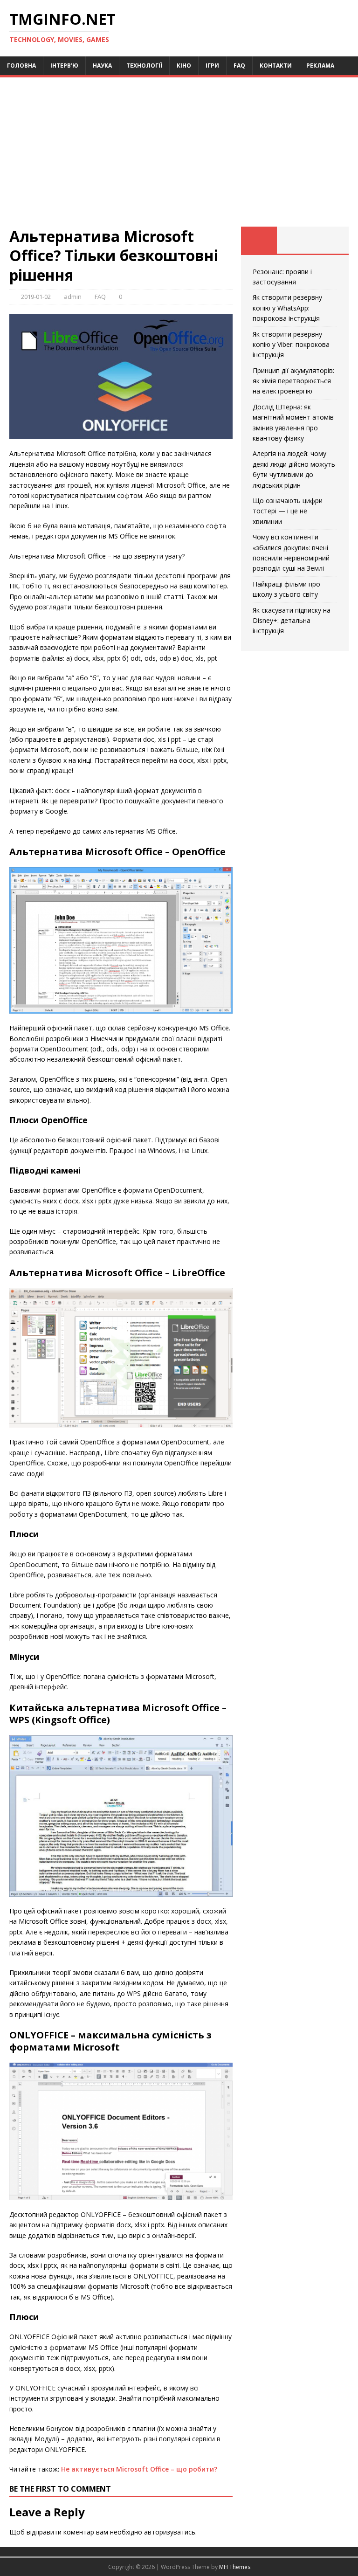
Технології (144, 66)
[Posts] (259, 240)
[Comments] (331, 240)
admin (73, 297)
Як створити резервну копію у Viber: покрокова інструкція (291, 345)
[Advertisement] (179, 157)
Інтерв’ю (64, 66)
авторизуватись (170, 2532)
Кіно (184, 66)
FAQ (239, 66)
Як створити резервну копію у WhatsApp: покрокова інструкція (287, 308)
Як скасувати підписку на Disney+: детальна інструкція (292, 621)
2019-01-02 (36, 297)
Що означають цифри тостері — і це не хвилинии (288, 511)
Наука (102, 66)
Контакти (276, 66)
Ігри (212, 66)
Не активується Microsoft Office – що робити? (139, 2469)
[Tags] (295, 240)
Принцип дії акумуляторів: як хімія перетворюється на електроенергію (293, 381)
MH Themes (235, 2567)
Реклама (320, 66)
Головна (21, 66)
